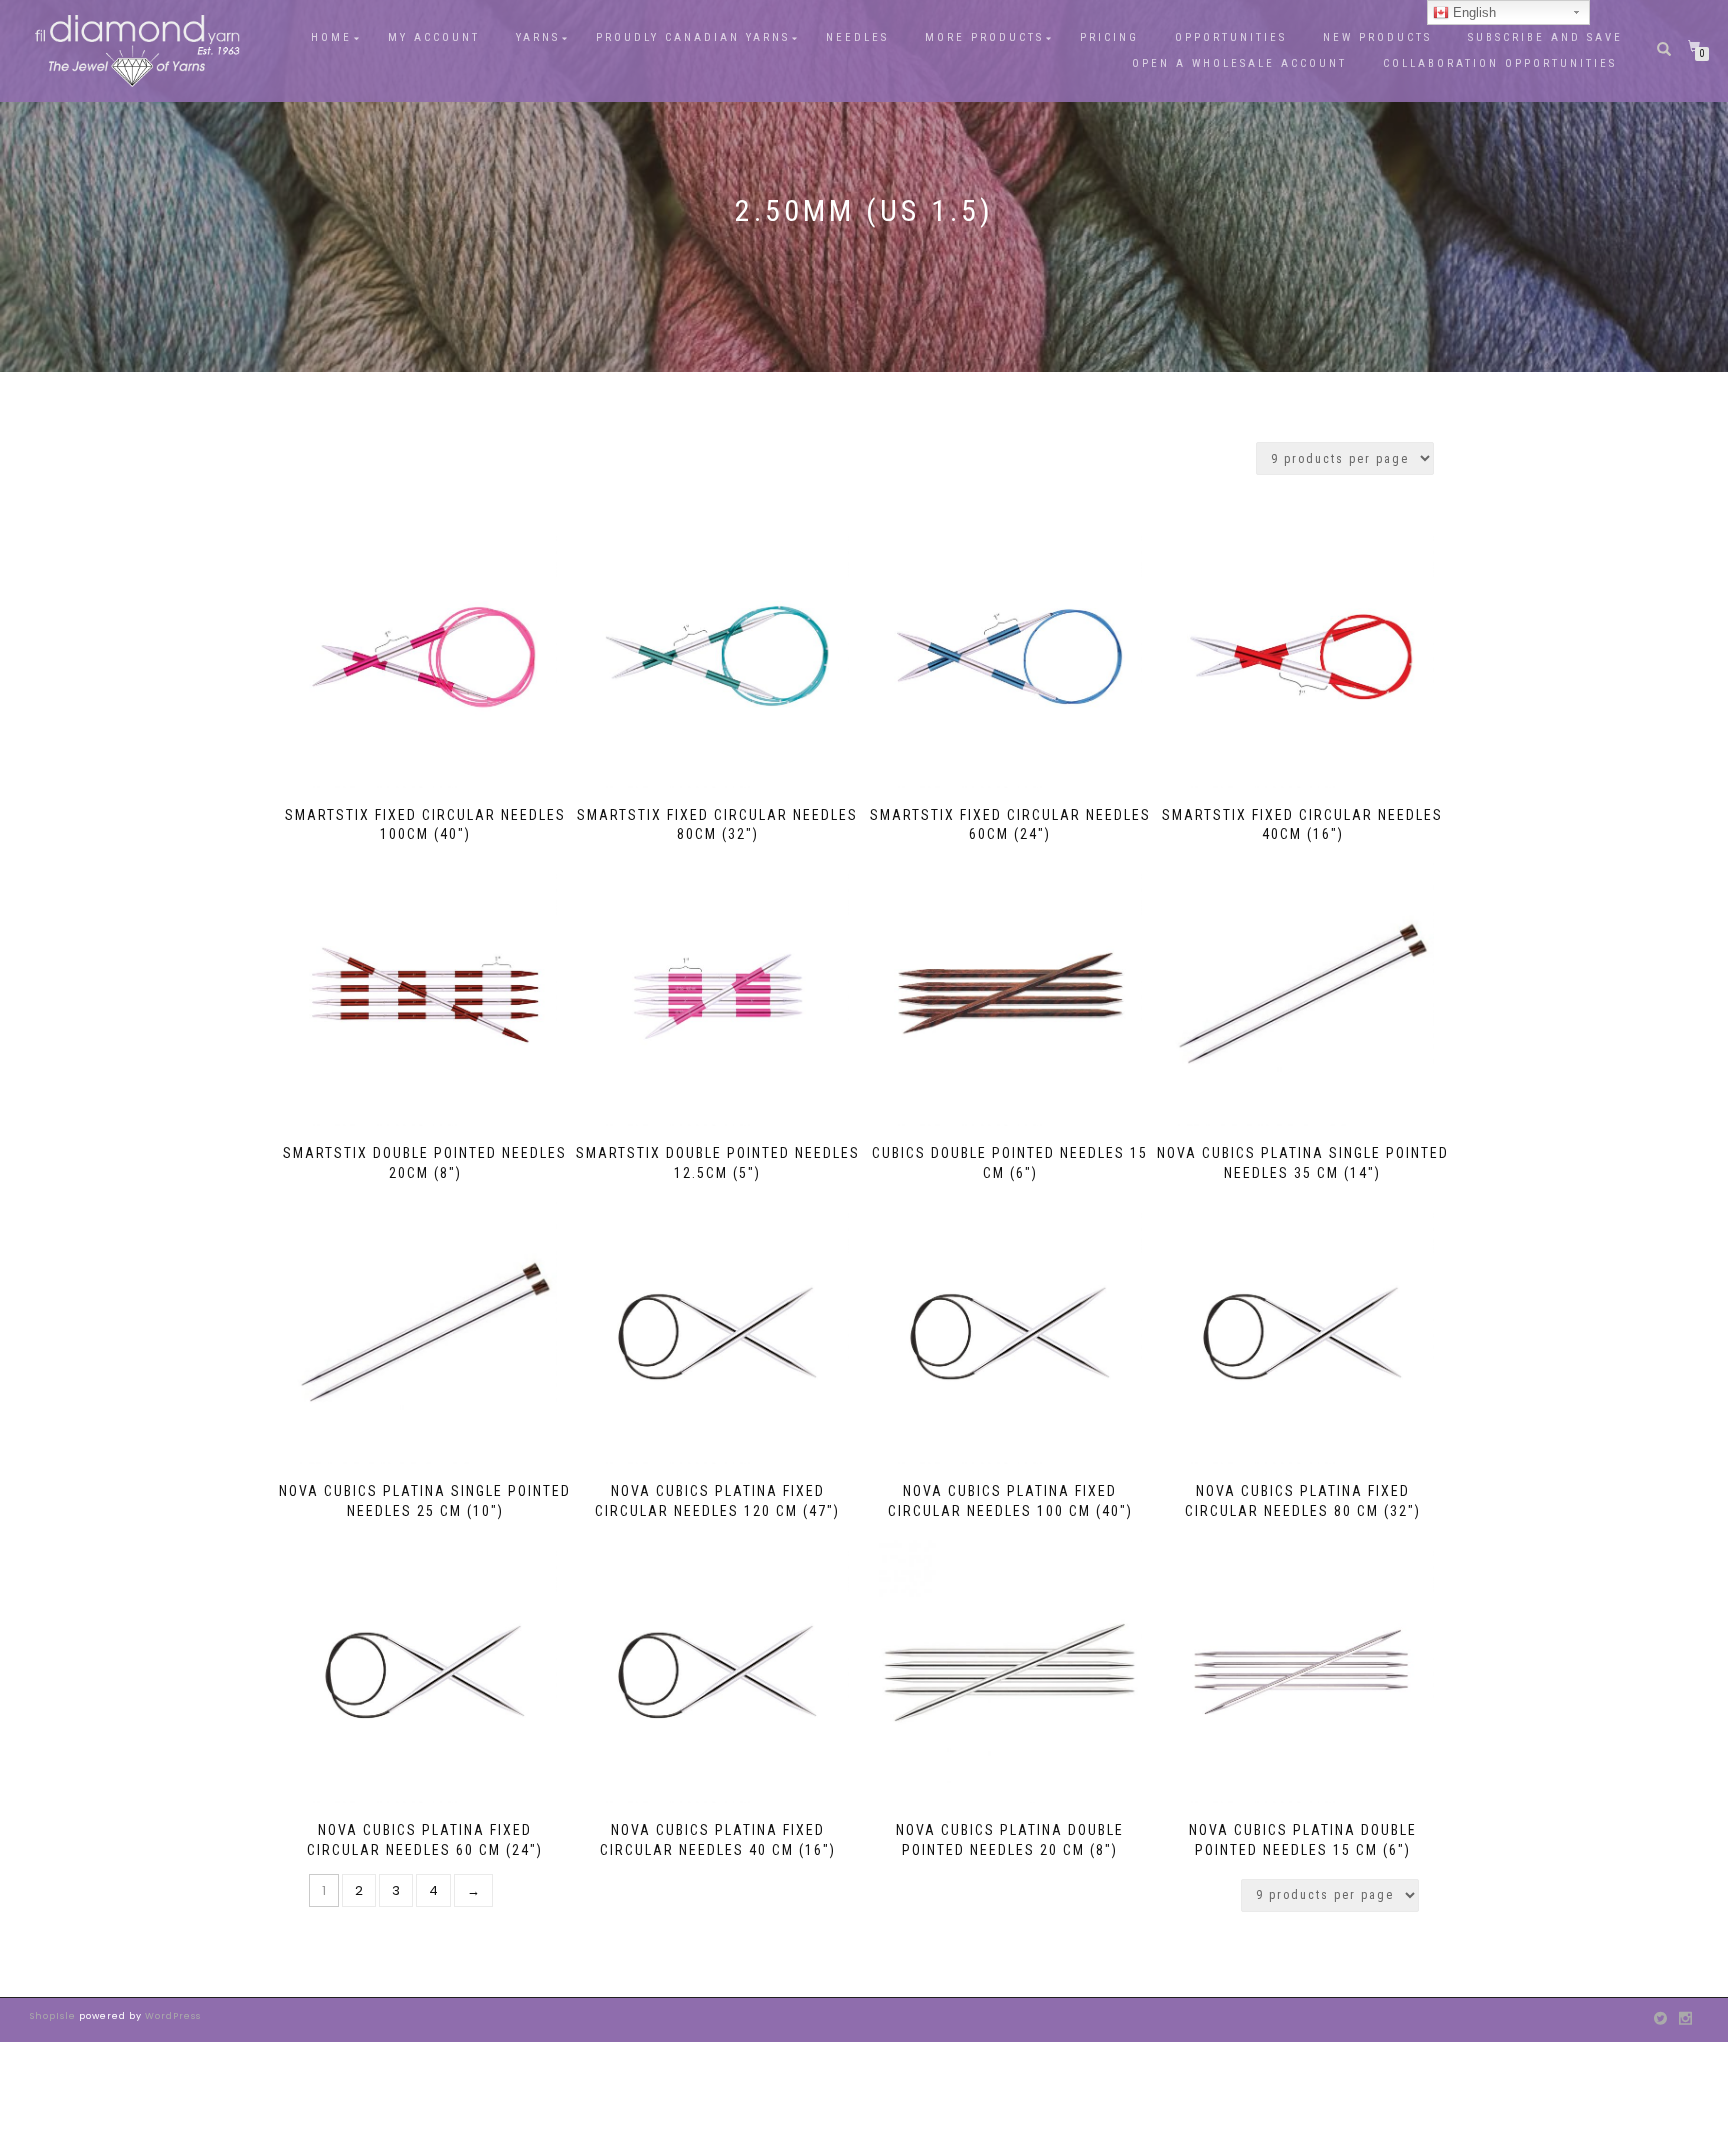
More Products (984, 37)
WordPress (171, 2016)
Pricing (1109, 37)
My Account (434, 37)
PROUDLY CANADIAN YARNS (693, 37)
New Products (1377, 37)
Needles (857, 37)
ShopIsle (54, 2016)
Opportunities (1231, 37)
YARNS (538, 37)
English (1472, 12)
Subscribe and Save (1545, 37)
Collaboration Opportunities (1503, 63)
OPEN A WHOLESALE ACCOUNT (1239, 63)
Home (331, 37)
